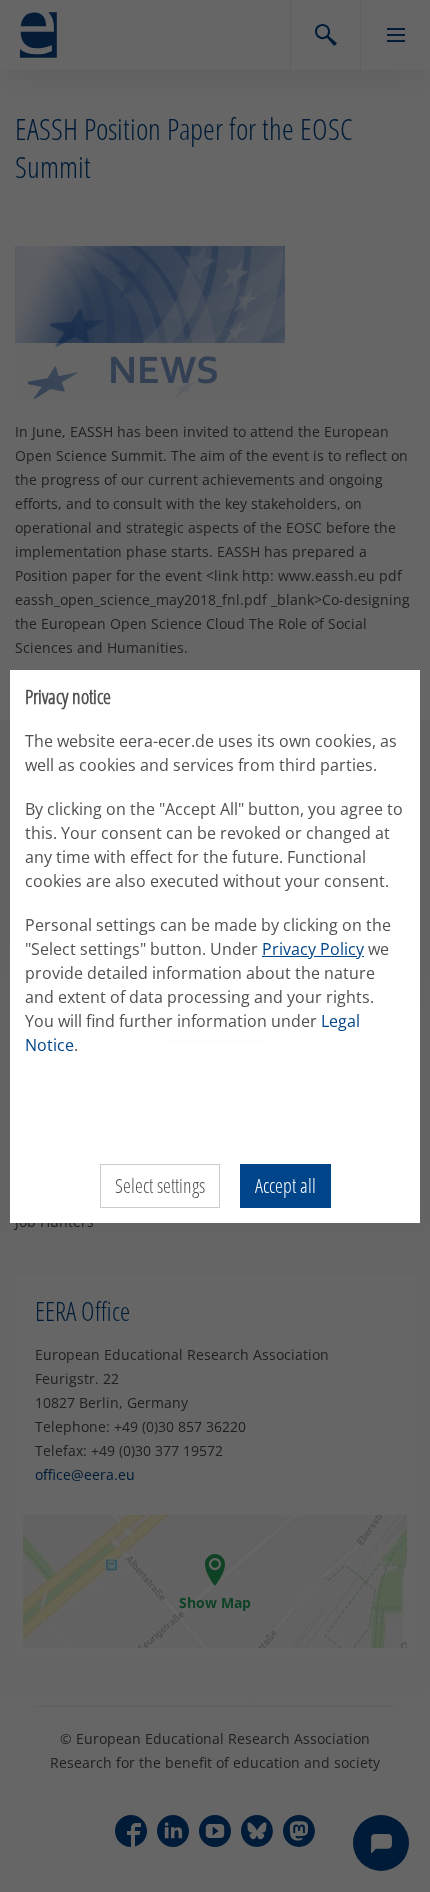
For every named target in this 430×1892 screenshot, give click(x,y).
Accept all (285, 1185)
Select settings (160, 1185)
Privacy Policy (313, 949)
